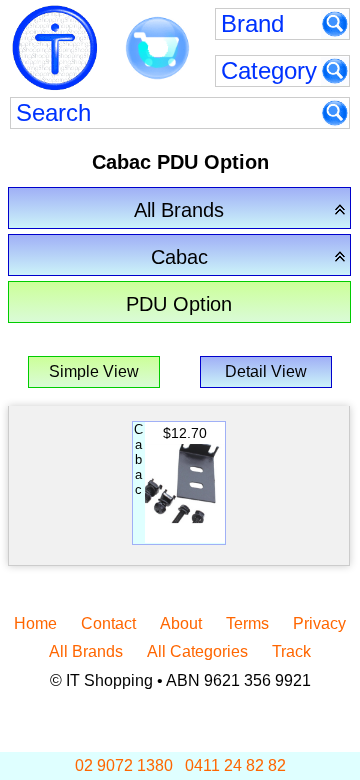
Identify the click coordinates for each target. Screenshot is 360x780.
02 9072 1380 (124, 765)
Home (35, 623)
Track (291, 651)
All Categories (197, 651)
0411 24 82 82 (235, 765)
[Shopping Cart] (157, 49)
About (181, 623)
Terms (247, 623)
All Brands (86, 651)
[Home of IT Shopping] (55, 48)
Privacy (319, 623)
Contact (108, 623)
